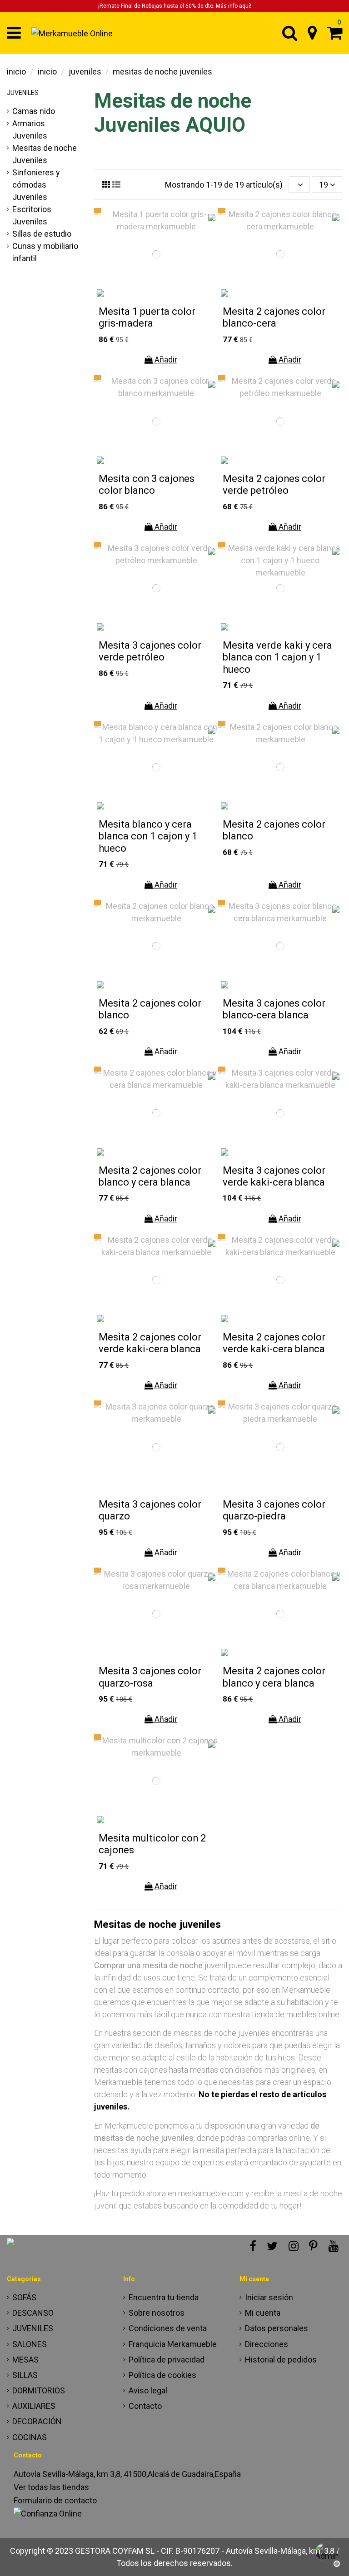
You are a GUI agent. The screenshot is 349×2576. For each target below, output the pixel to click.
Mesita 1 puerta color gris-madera (147, 317)
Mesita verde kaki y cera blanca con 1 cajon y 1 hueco (277, 657)
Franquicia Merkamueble (173, 2344)
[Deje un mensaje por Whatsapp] (326, 2553)
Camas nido (34, 111)
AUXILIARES (34, 2406)
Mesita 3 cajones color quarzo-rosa (150, 1677)
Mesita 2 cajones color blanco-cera (274, 317)
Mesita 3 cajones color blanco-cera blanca (274, 1009)
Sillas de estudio (42, 234)
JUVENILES (23, 93)
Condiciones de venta (168, 2328)
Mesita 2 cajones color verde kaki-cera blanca (150, 1343)
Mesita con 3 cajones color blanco (147, 484)
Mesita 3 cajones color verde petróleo (150, 651)
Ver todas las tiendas (51, 2487)
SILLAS (25, 2375)
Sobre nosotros (157, 2313)
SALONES (30, 2344)
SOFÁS (24, 2297)
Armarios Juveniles (30, 129)
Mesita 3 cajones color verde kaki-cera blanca (274, 1176)
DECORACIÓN (37, 2421)
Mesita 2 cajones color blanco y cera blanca (150, 1176)
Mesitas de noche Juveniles (45, 154)
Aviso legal (148, 2390)
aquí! (245, 6)
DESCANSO (33, 2313)
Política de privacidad (167, 2360)
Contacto (145, 2406)
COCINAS (30, 2437)
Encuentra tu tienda (164, 2297)
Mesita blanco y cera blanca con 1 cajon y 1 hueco (148, 836)
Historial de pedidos (281, 2360)
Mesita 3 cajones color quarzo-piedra (274, 1510)
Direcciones (267, 2344)
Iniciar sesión (269, 2297)
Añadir (165, 360)
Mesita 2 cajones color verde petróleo (274, 484)
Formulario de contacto (55, 2500)
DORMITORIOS (39, 2390)
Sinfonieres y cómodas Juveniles (36, 185)
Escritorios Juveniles (32, 215)
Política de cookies (162, 2375)
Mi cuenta (263, 2313)
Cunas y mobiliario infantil (45, 252)
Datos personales (277, 2328)
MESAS (25, 2360)
